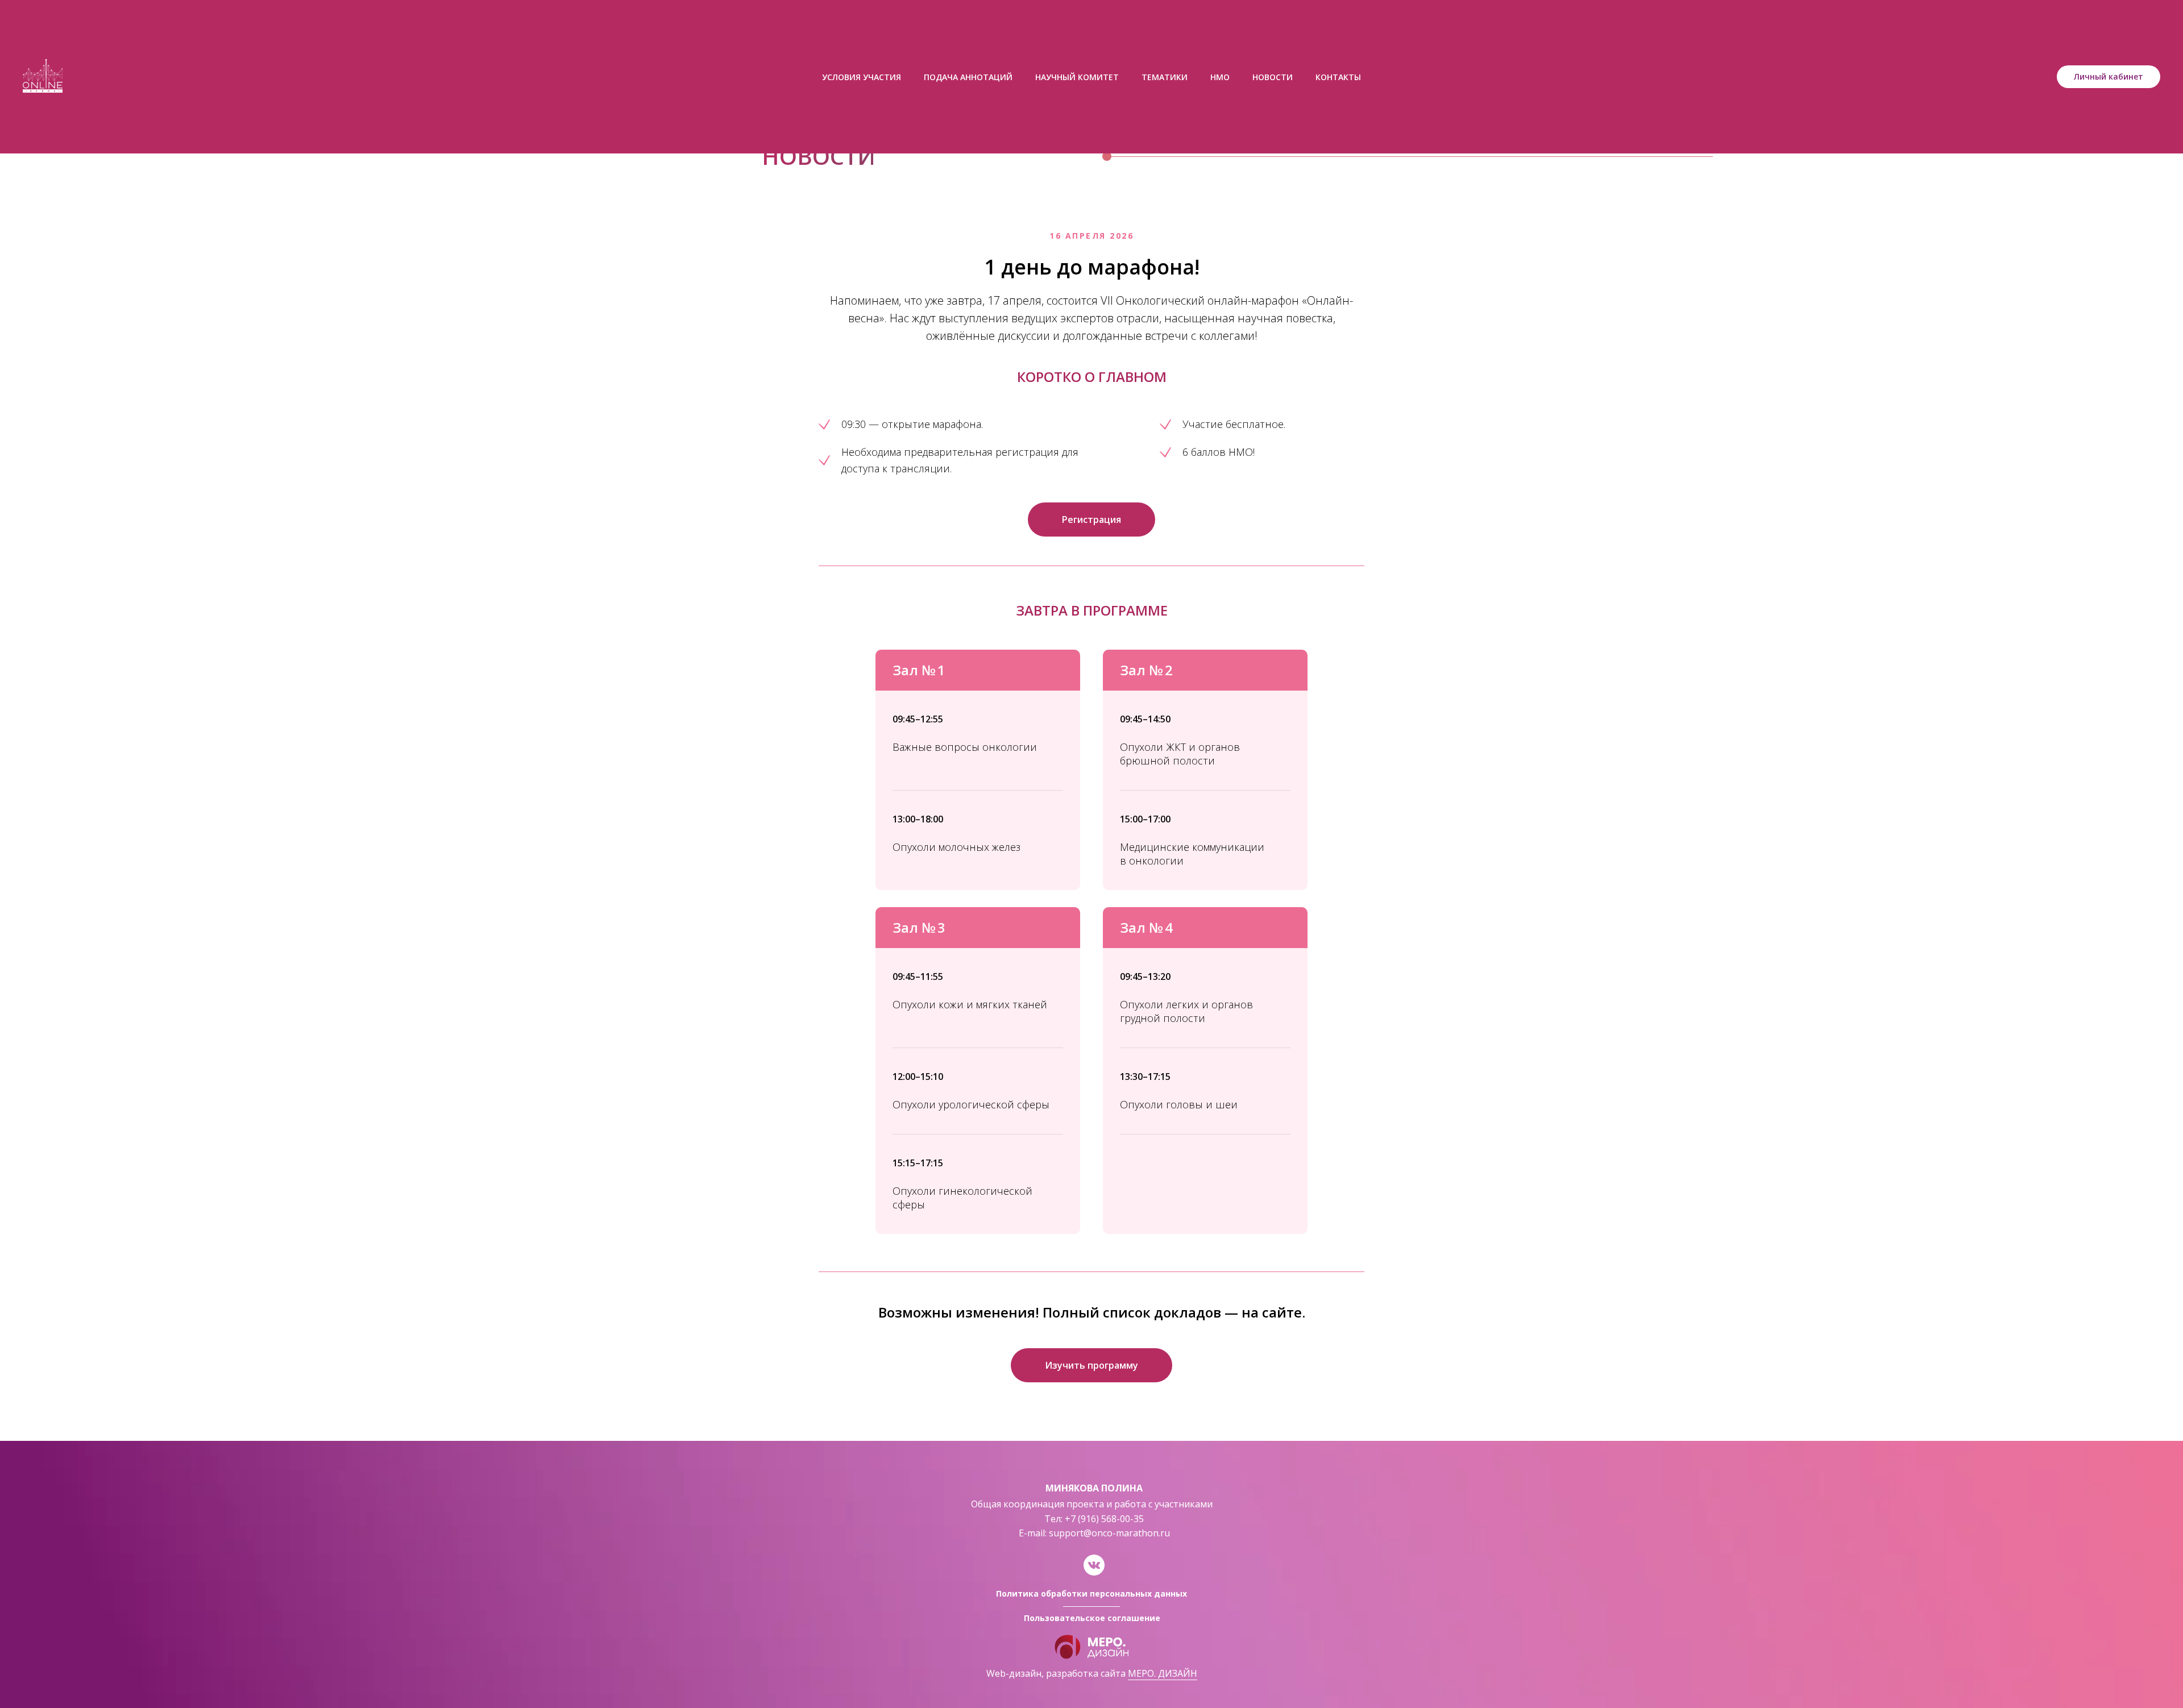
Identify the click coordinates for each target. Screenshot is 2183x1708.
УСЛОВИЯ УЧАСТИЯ (862, 77)
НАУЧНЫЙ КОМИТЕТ (1077, 77)
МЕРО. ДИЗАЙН (1163, 1673)
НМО (1220, 77)
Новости (1273, 77)
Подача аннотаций (968, 77)
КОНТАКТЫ (1338, 77)
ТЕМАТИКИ (1165, 77)
